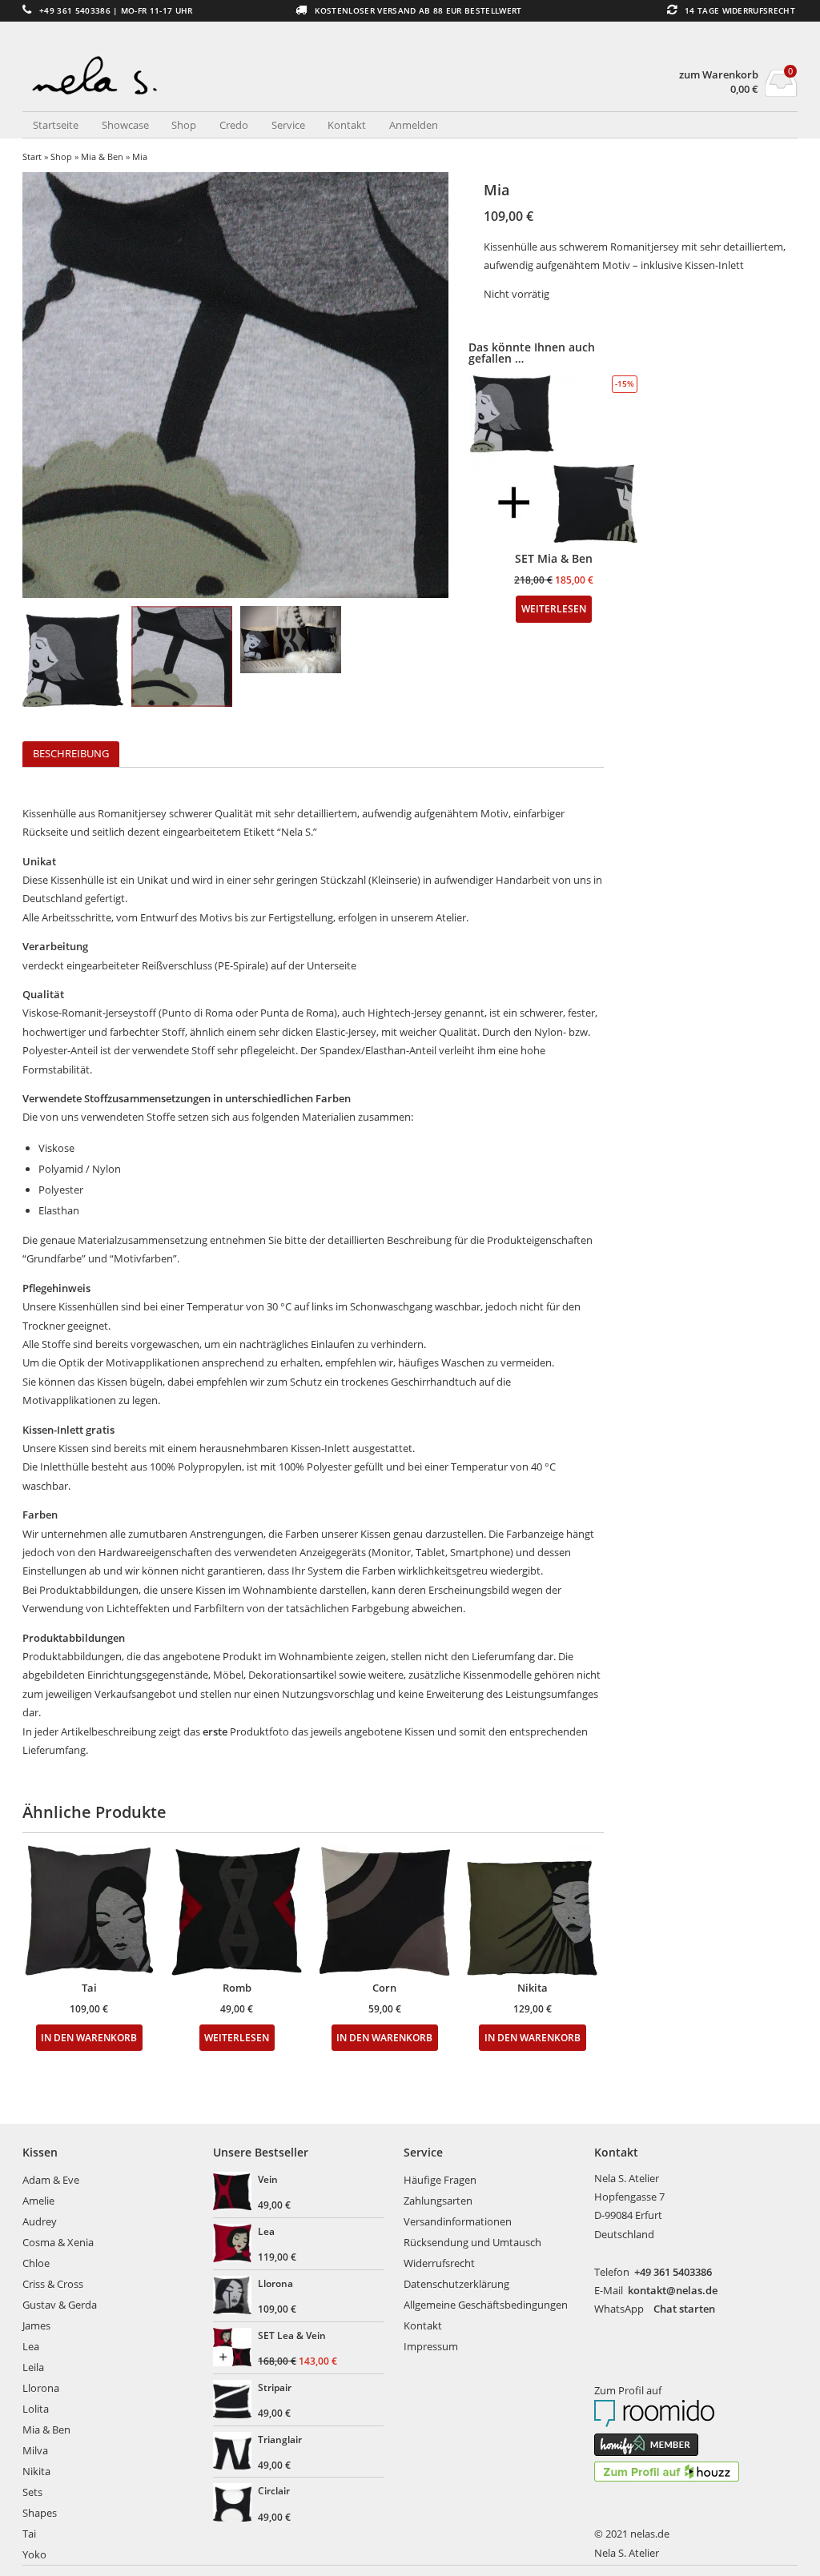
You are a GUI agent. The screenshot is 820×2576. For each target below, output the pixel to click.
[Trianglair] (234, 2453)
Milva (35, 2450)
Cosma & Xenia (58, 2242)
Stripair (275, 2387)
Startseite (56, 125)
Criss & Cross (53, 2284)
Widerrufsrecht (439, 2263)
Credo (234, 125)
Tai (29, 2534)
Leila (33, 2367)
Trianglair (280, 2439)
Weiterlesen (237, 2037)
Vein (268, 2179)
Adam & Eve (51, 2180)
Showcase (125, 125)
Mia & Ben (102, 156)
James (36, 2325)
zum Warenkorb (719, 75)
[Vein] (234, 2193)
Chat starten (684, 2309)
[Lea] (234, 2245)
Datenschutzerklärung (456, 2284)
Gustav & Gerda (60, 2305)
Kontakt (347, 125)
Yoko (34, 2554)
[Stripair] (234, 2401)
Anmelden (414, 125)
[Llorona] (234, 2297)
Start (32, 156)
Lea (31, 2346)
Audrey (40, 2221)
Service (288, 125)
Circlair (274, 2490)
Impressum (431, 2346)
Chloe (36, 2263)
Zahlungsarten (438, 2201)
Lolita (36, 2409)
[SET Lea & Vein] (234, 2349)
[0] (781, 92)
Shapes (40, 2513)
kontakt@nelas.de (673, 2290)
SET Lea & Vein (292, 2335)
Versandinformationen (458, 2221)
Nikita (36, 2471)
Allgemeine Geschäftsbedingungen (486, 2305)
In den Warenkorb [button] (89, 2037)
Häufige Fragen (440, 2180)
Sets (32, 2492)
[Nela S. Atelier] (216, 68)
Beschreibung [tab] (71, 753)
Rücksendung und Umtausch (472, 2242)
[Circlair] (234, 2504)
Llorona (41, 2388)
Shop (184, 125)
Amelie (38, 2201)
